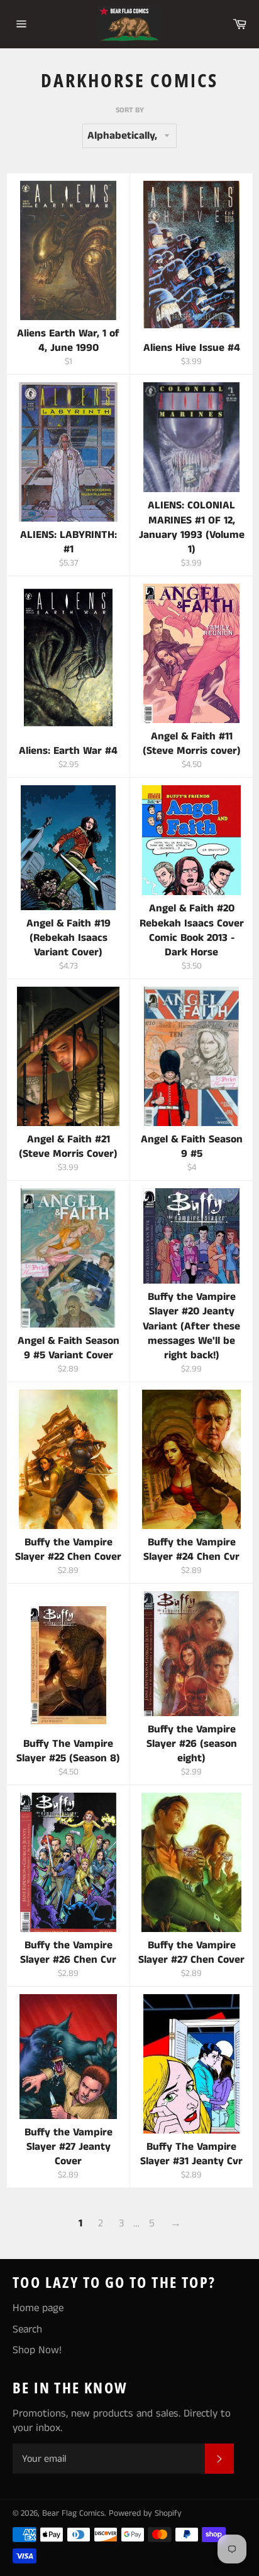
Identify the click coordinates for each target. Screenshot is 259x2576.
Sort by (130, 110)
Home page (38, 2308)
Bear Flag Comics (73, 2514)
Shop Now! (37, 2350)
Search (27, 2329)
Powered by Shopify (145, 2514)
